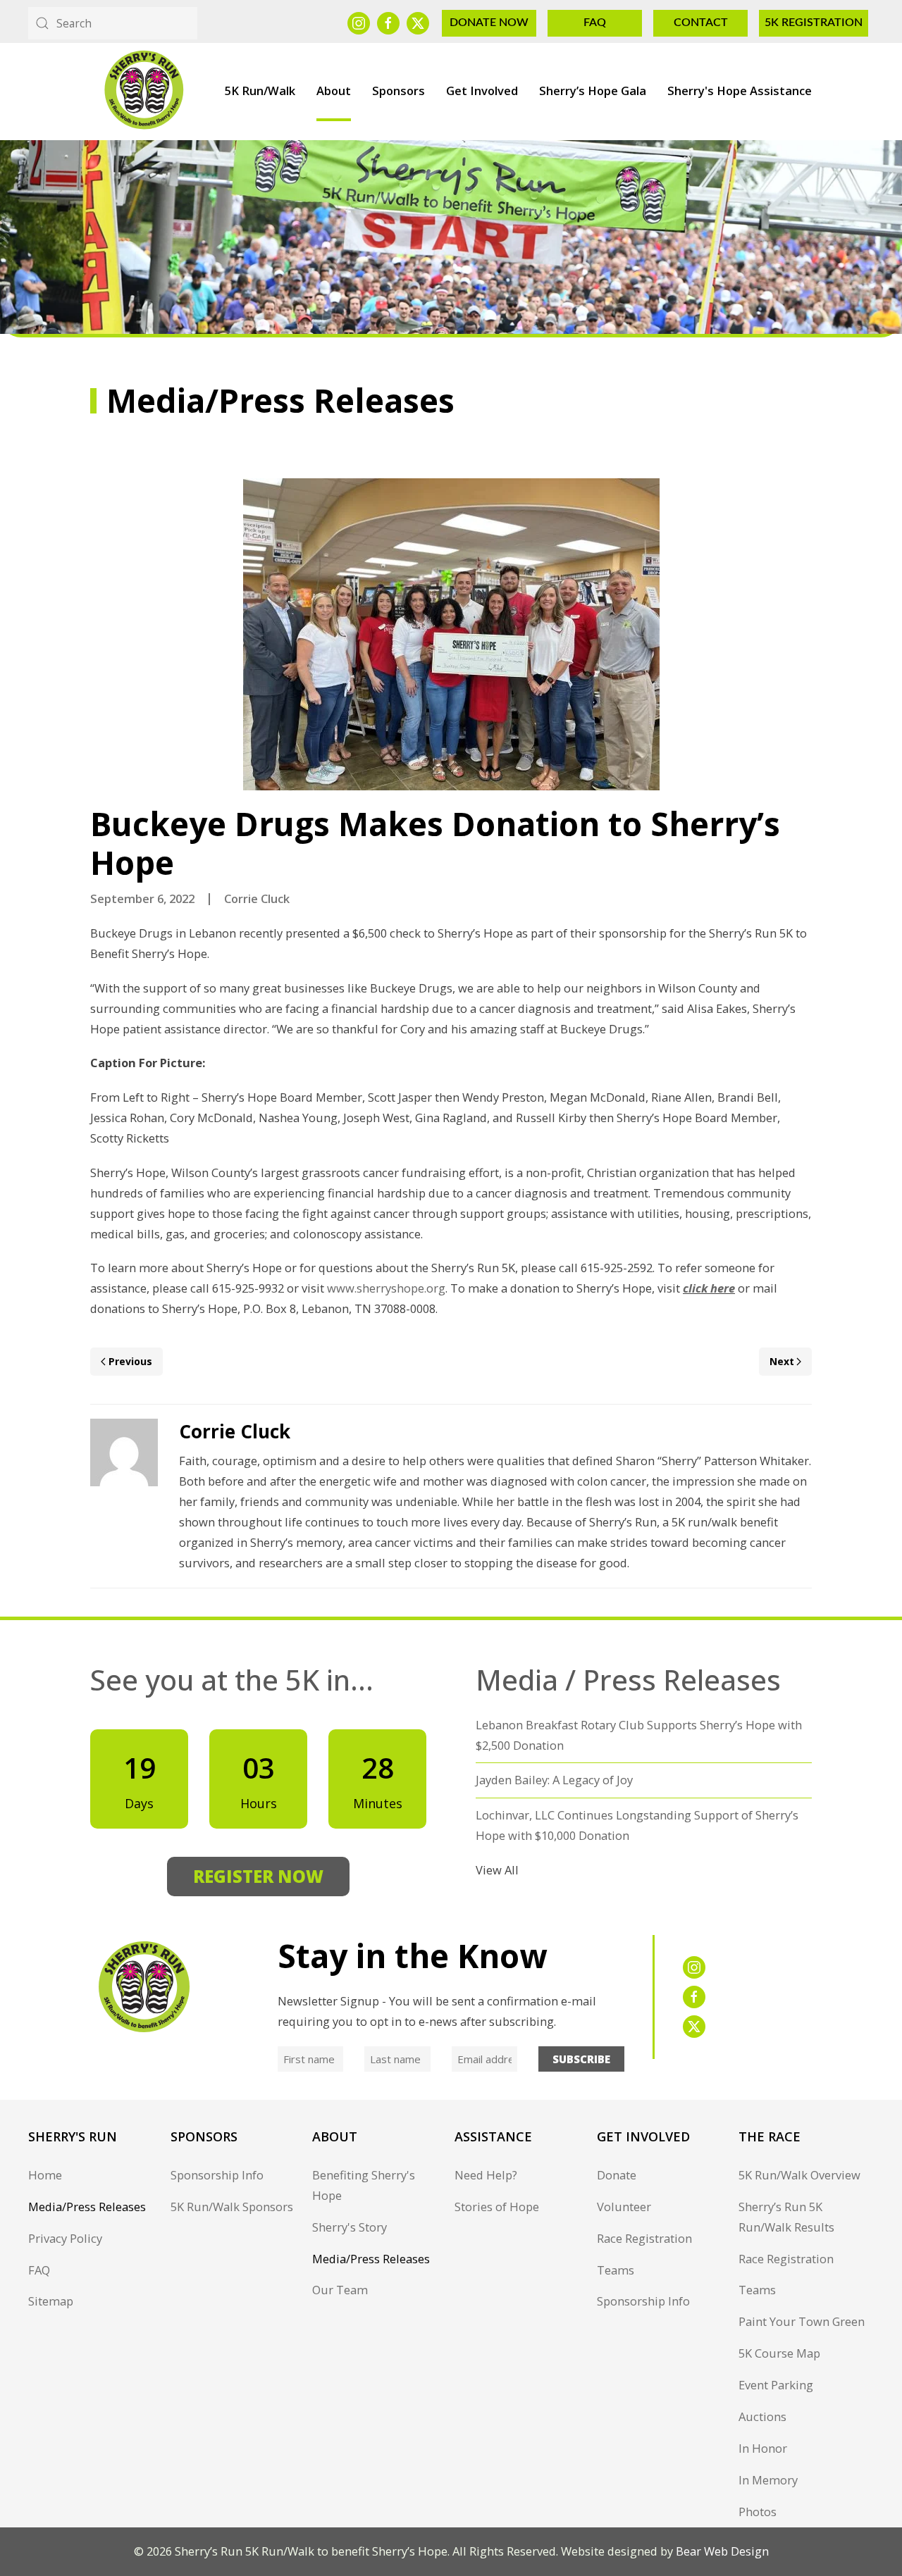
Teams (616, 2270)
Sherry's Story (350, 2227)
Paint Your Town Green (802, 2321)
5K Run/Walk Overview (799, 2175)
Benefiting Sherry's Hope (364, 2185)
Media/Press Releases (87, 2207)
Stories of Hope (497, 2207)
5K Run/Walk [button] (260, 91)
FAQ (595, 23)
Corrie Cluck (257, 898)
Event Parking (776, 2385)
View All (497, 1870)
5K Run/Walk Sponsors (232, 2207)
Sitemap (51, 2301)
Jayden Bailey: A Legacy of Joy (554, 1780)
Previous (130, 1361)
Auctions (762, 2416)
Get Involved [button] (482, 91)
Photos (758, 2512)
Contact (701, 23)
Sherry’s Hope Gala (593, 91)
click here (709, 1288)
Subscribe (581, 2059)
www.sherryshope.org (386, 1288)
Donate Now (489, 23)
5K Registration (814, 23)
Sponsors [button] (399, 91)
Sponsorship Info (217, 2175)
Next (782, 1361)
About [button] (334, 91)
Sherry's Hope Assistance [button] (740, 91)
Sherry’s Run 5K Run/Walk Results (786, 2217)
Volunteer (624, 2207)
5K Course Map (779, 2353)
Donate (617, 2175)
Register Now (258, 1876)
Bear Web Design (722, 2551)
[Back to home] (143, 91)
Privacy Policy (65, 2238)
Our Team (340, 2290)
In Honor (763, 2448)
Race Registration (644, 2238)
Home (45, 2175)
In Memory (768, 2480)
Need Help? (486, 2175)
